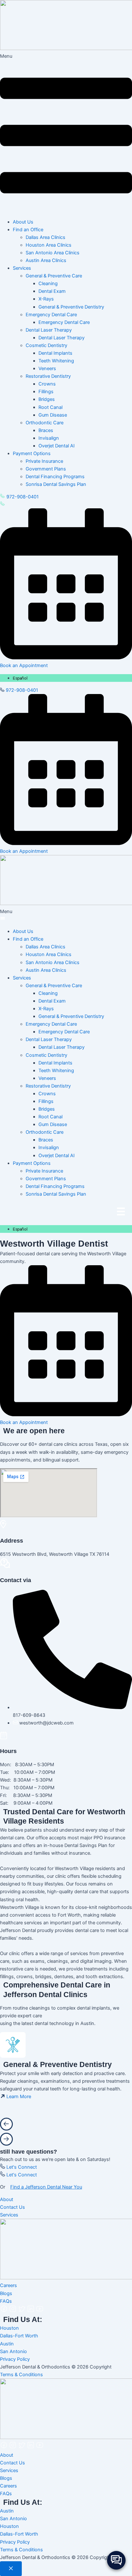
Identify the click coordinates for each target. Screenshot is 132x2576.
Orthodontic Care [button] (45, 423)
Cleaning (48, 284)
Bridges (47, 399)
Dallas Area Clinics (45, 237)
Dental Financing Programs (55, 477)
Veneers (47, 369)
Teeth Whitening (56, 361)
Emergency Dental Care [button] (51, 315)
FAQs (6, 2301)
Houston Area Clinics (49, 245)
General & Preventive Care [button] (54, 276)
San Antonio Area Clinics (53, 253)
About (7, 2199)
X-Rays (46, 299)
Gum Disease (53, 415)
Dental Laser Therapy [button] (49, 330)
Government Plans (46, 469)
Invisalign (49, 438)
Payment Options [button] (32, 453)
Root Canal (50, 407)
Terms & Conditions (21, 2375)
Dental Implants (55, 353)
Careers (8, 2285)
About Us (23, 222)
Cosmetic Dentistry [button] (46, 345)
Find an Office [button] (28, 230)
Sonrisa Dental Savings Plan (56, 484)
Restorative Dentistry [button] (48, 376)
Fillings (46, 392)
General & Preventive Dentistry (71, 307)
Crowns (47, 384)
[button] (66, 133)
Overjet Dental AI (57, 446)
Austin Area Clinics (46, 260)
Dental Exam (52, 291)
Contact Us (12, 2207)
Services (9, 2215)
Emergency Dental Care (64, 322)
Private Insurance (44, 461)
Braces (46, 430)
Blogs (6, 2293)
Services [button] (22, 268)
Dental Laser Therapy (62, 338)
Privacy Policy (15, 2359)
